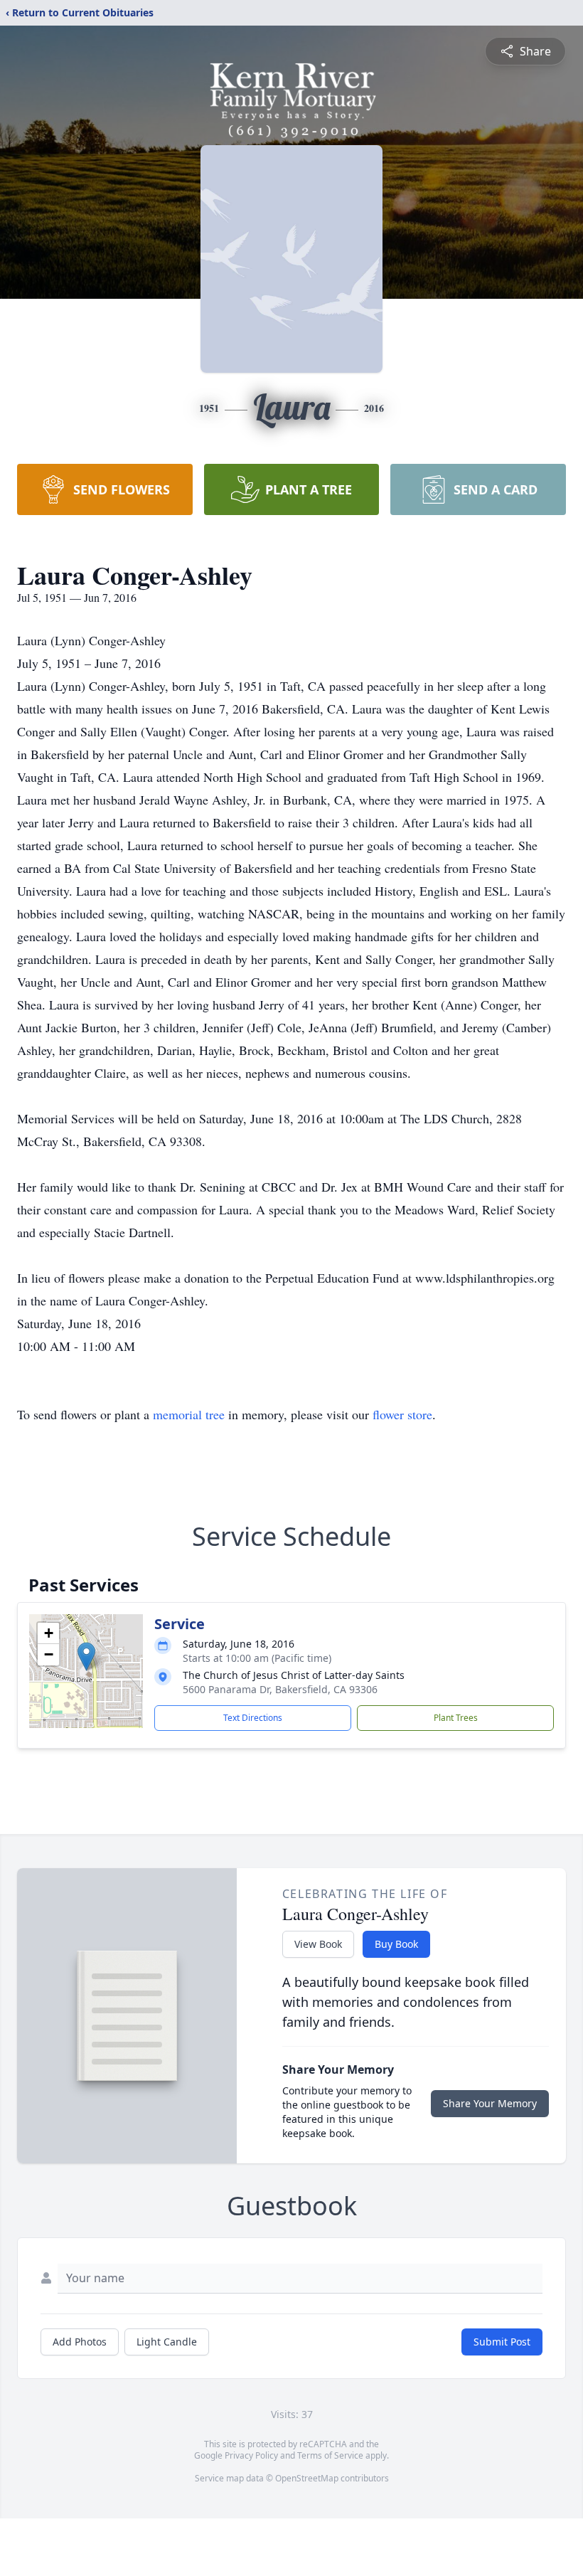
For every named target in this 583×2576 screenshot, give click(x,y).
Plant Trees (456, 1718)
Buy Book (396, 1944)
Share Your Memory (490, 2103)
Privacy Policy (251, 2455)
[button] (86, 1657)
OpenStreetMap (307, 2478)
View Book (318, 1944)
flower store (402, 1414)
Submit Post (502, 2342)
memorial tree (189, 1414)
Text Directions (253, 1718)
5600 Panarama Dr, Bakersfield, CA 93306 (280, 1689)
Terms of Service (330, 2455)
